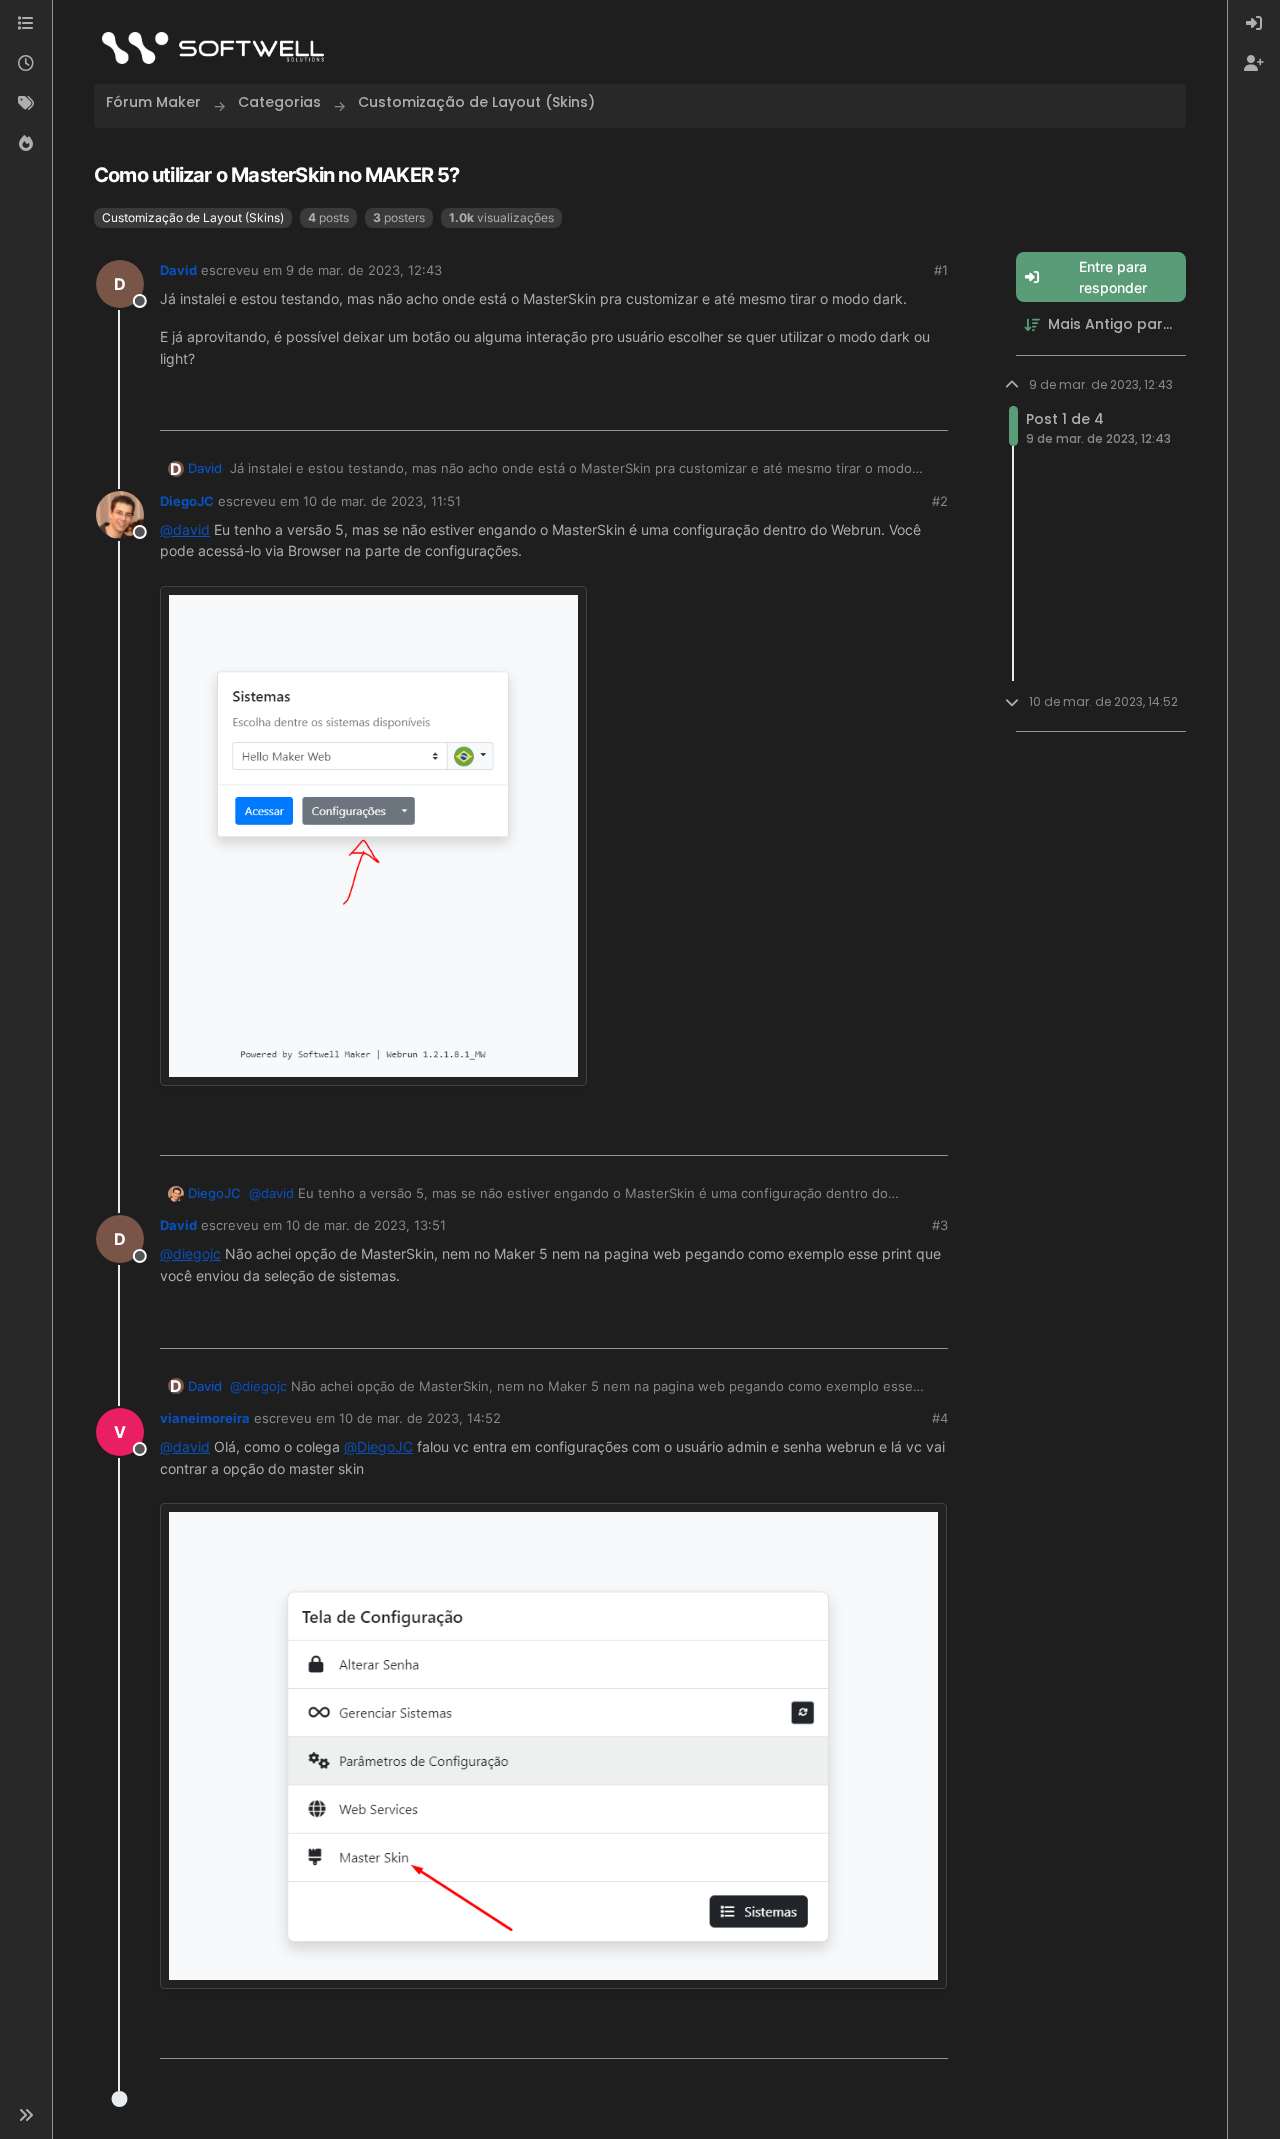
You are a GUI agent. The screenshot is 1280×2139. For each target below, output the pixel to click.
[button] (26, 2115)
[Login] (1254, 24)
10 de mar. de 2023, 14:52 (420, 1418)
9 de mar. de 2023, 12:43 (364, 270)
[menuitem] (1254, 24)
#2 (940, 501)
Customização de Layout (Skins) (193, 217)
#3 (940, 1225)
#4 (940, 1418)
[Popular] (26, 144)
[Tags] (26, 104)
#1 (941, 270)
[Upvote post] (865, 407)
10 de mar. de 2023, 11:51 (382, 501)
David (178, 270)
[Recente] (26, 64)
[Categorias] (26, 24)
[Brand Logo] (213, 48)
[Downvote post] (931, 407)
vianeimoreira (205, 1418)
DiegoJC (187, 501)
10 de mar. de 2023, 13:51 (366, 1225)
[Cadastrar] (1254, 64)
